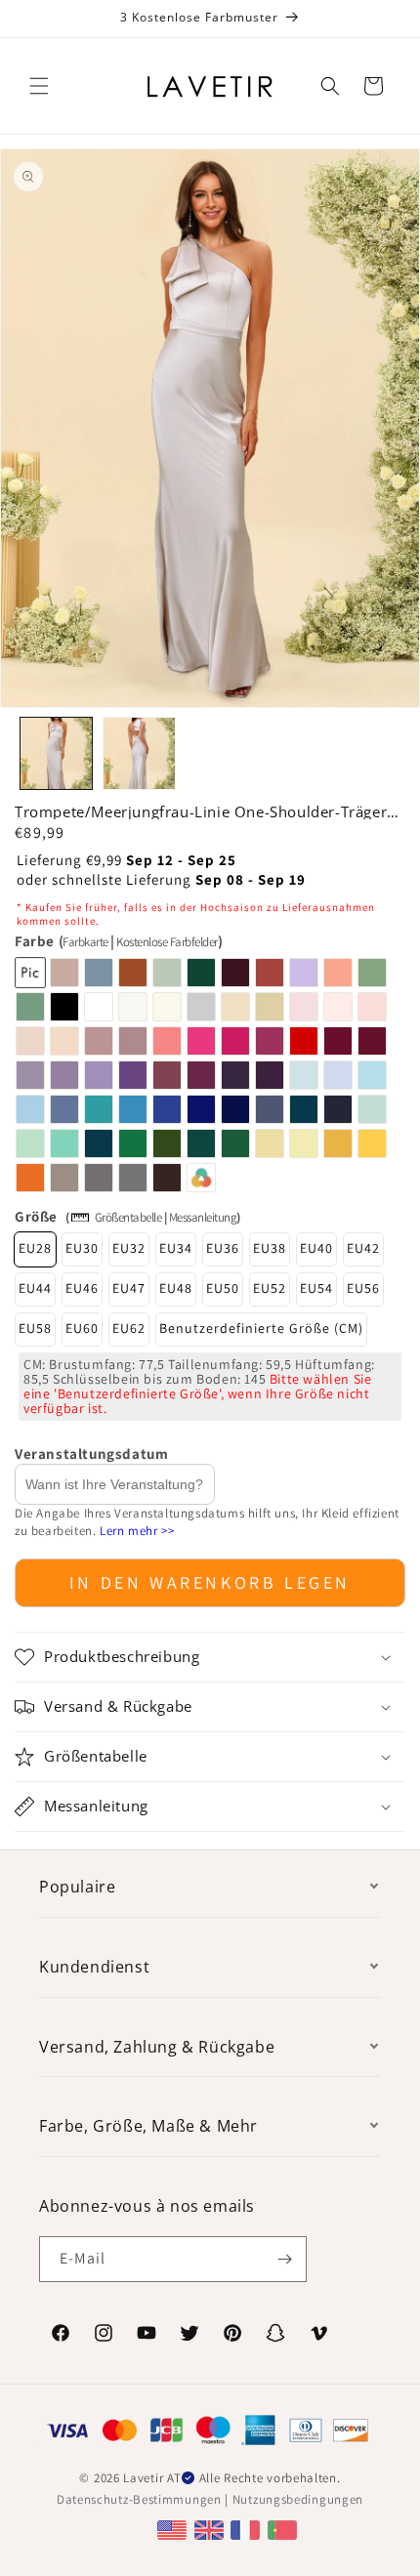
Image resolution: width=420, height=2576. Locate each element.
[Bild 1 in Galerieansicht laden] (56, 753)
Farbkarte (85, 942)
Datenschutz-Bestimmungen (139, 2499)
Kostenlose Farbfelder (167, 942)
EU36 (223, 1248)
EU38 (270, 1248)
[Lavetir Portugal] (285, 2529)
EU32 (129, 1248)
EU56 (363, 1288)
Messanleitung (203, 1217)
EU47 (129, 1288)
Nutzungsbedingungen (298, 2499)
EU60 (82, 1328)
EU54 (316, 1288)
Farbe (118, 941)
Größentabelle (128, 1217)
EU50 (223, 1288)
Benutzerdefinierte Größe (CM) (261, 1328)
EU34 (176, 1248)
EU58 (35, 1328)
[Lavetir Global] (174, 2529)
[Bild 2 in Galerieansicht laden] (139, 753)
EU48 (176, 1288)
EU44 (35, 1288)
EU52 (270, 1288)
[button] (39, 86)
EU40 (316, 1248)
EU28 (35, 1248)
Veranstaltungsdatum (91, 1454)
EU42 (363, 1248)
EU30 (82, 1248)
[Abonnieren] (284, 2259)
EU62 (129, 1328)
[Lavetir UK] (211, 2529)
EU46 (82, 1288)
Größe (36, 1216)
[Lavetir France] (248, 2529)
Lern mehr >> (137, 1531)
